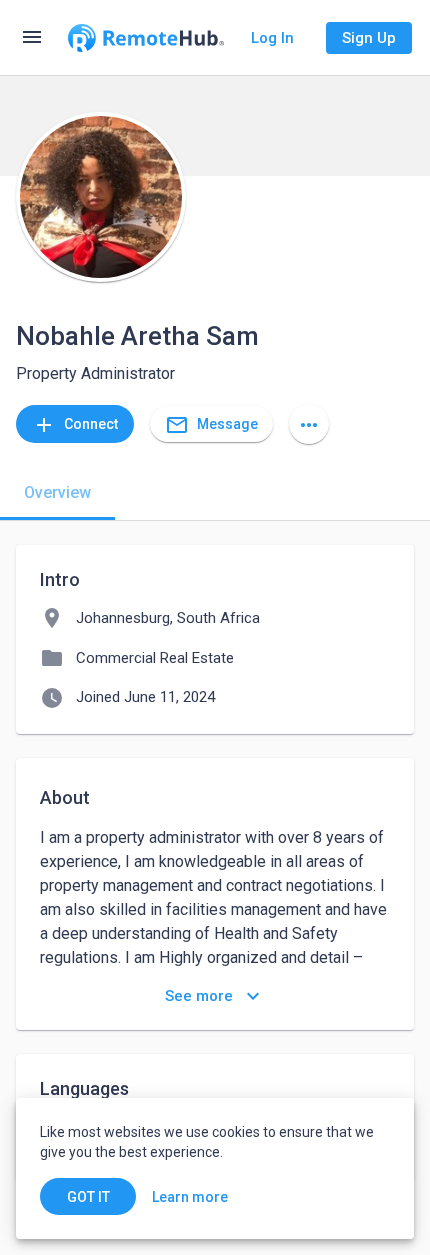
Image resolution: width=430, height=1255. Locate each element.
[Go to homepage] (146, 38)
